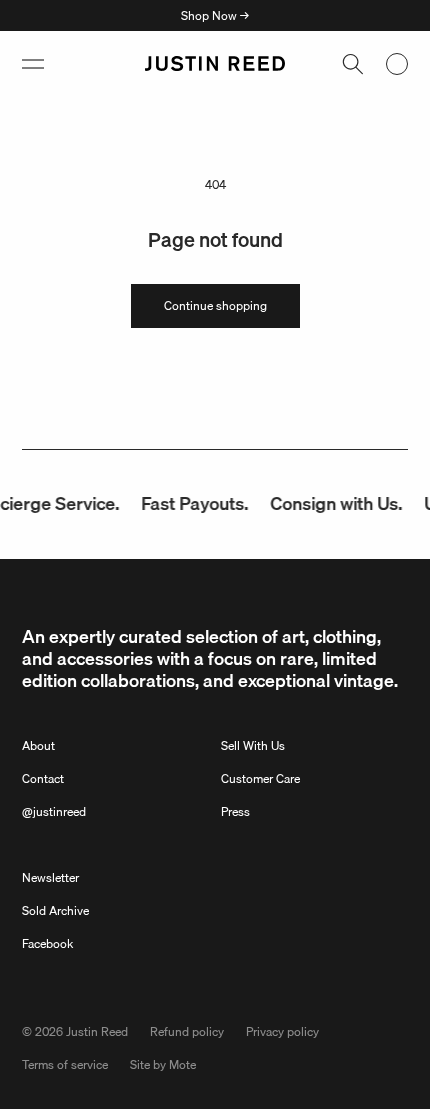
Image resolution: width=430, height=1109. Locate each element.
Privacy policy (282, 1031)
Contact (43, 778)
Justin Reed (97, 1031)
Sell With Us (253, 745)
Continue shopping (215, 305)
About (38, 745)
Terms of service (65, 1064)
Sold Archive (55, 910)
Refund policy (187, 1031)
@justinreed (54, 811)
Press (235, 811)
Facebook (47, 943)
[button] (33, 64)
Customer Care (260, 778)
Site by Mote (163, 1064)
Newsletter (50, 877)
